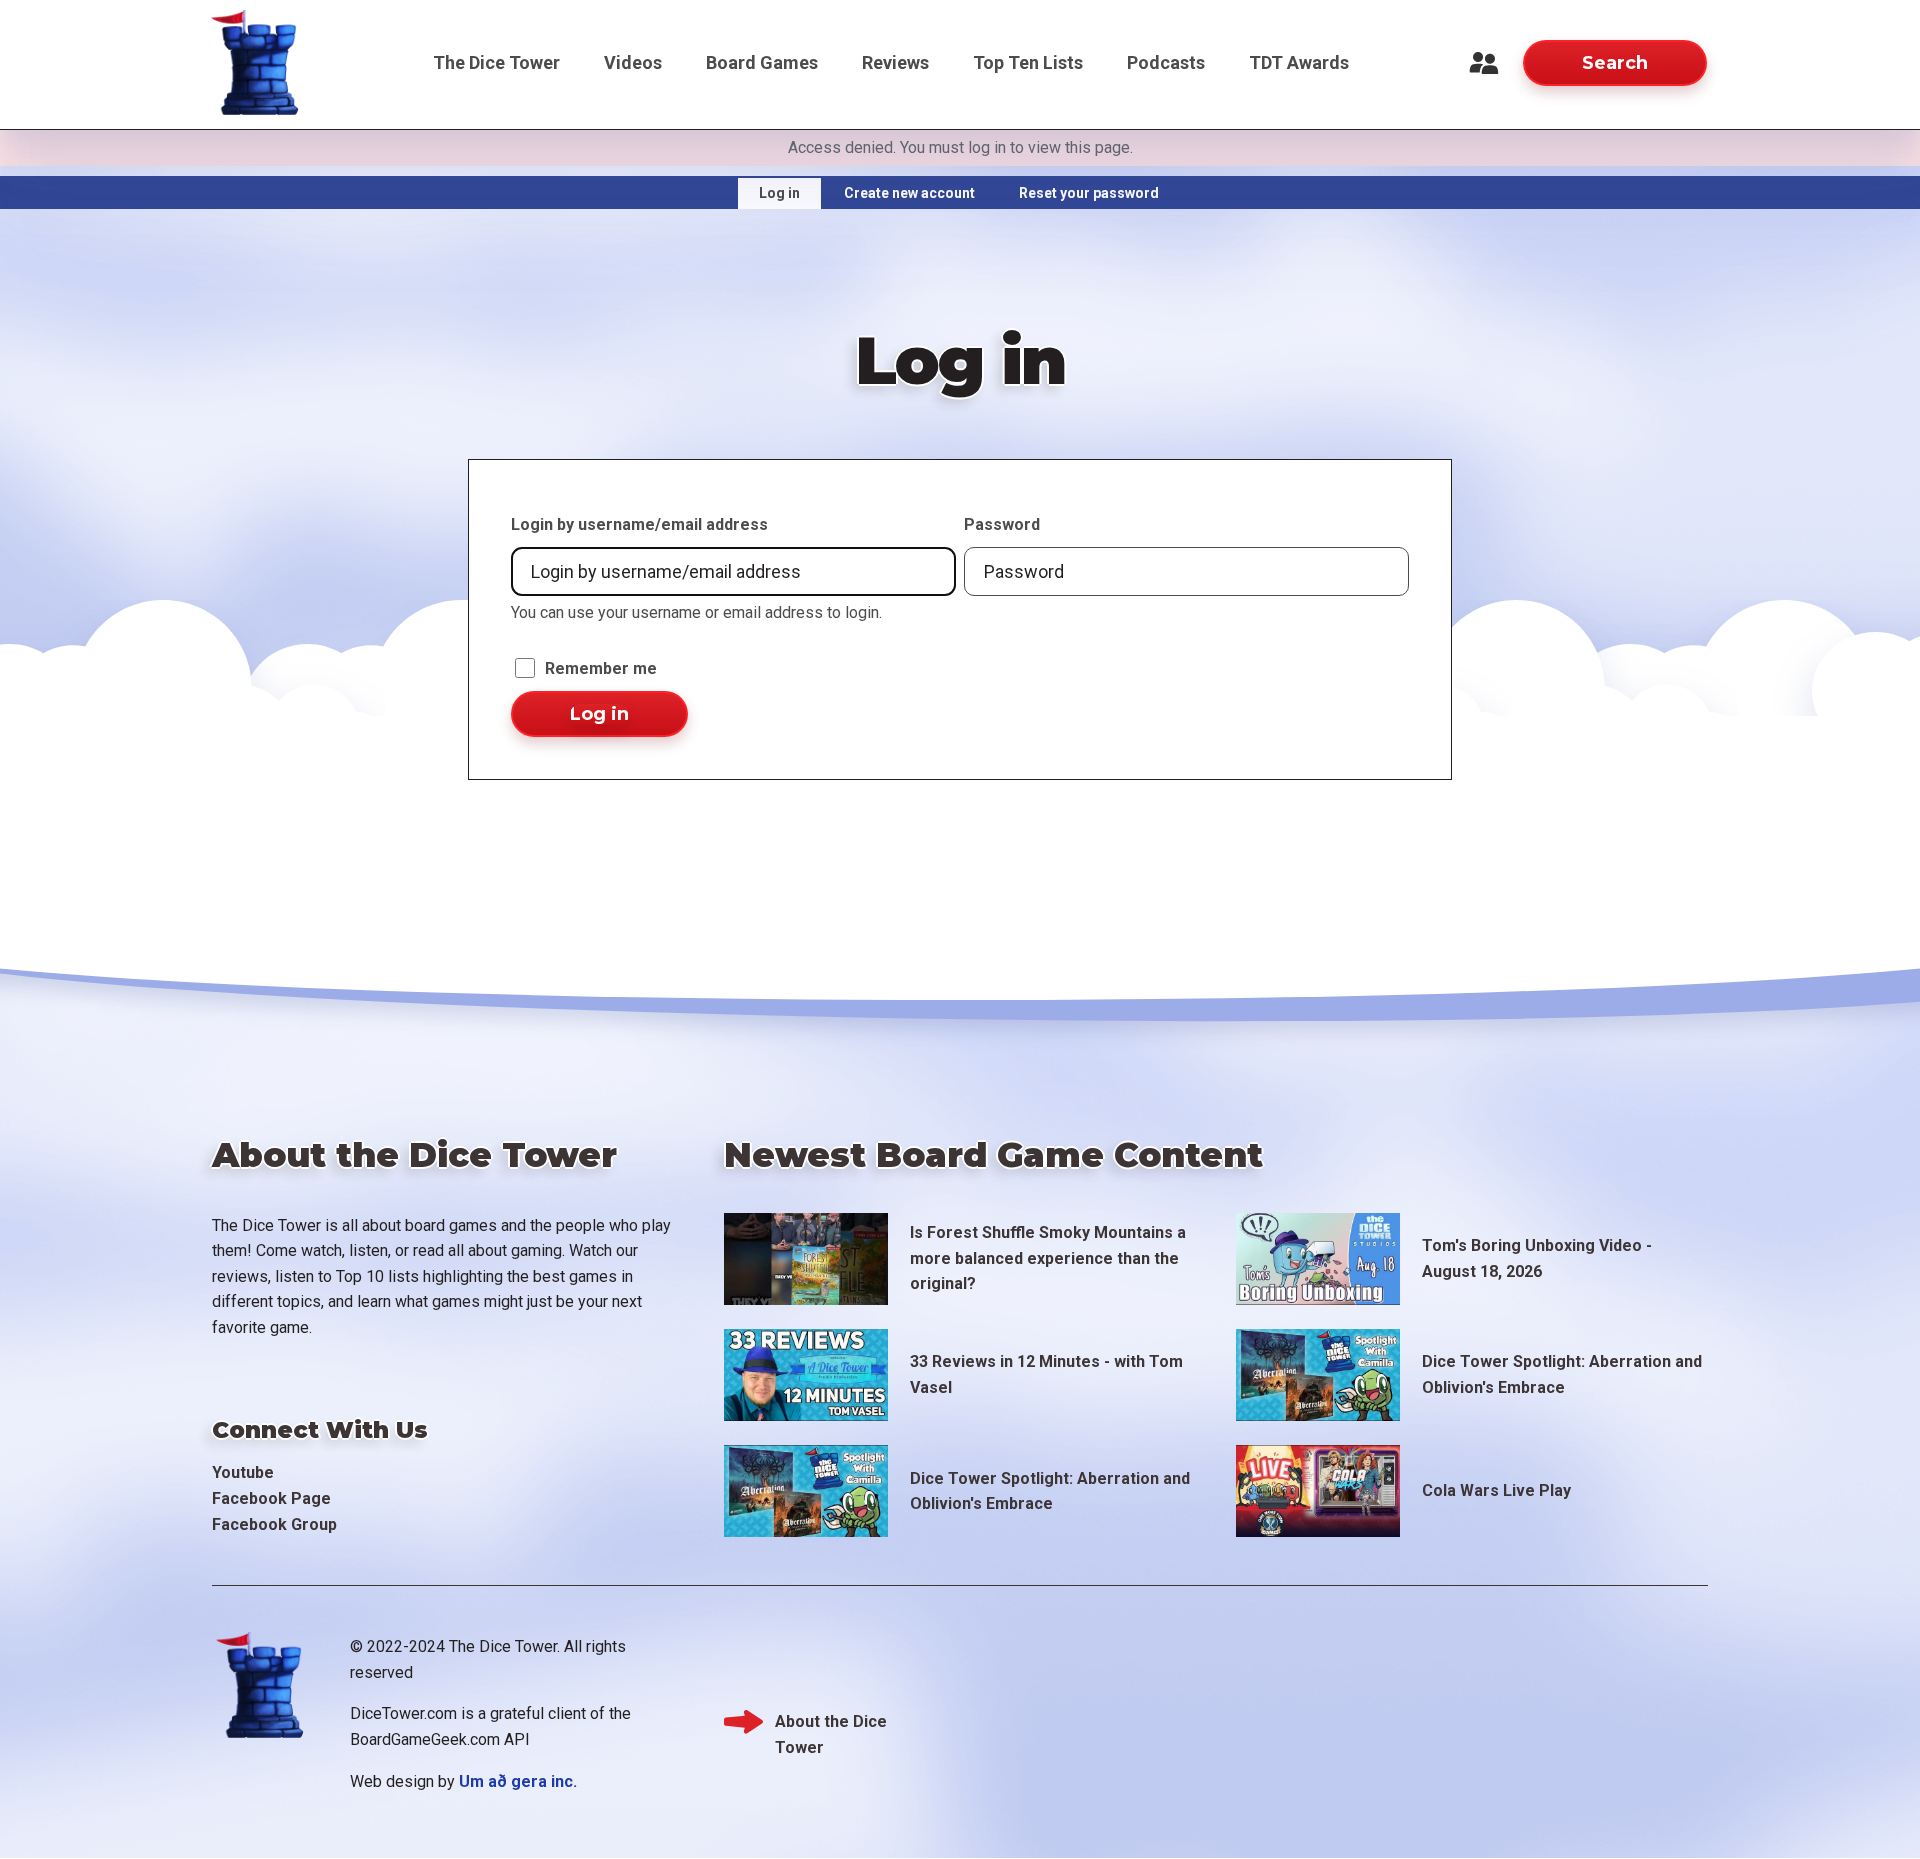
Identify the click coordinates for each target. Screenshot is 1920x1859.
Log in (779, 193)
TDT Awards (1299, 62)
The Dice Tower (496, 62)
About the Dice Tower (831, 1723)
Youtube (243, 1472)
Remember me (601, 668)
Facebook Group (274, 1524)
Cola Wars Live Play (1496, 1490)
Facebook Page (271, 1498)
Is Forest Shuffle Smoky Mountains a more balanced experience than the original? (1048, 1258)
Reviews (895, 62)
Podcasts (1166, 62)
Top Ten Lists (1028, 62)
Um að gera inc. (518, 1781)
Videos (633, 62)
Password (1002, 524)
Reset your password (1089, 193)
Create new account (909, 193)
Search (1615, 63)
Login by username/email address (639, 524)
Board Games (762, 62)
